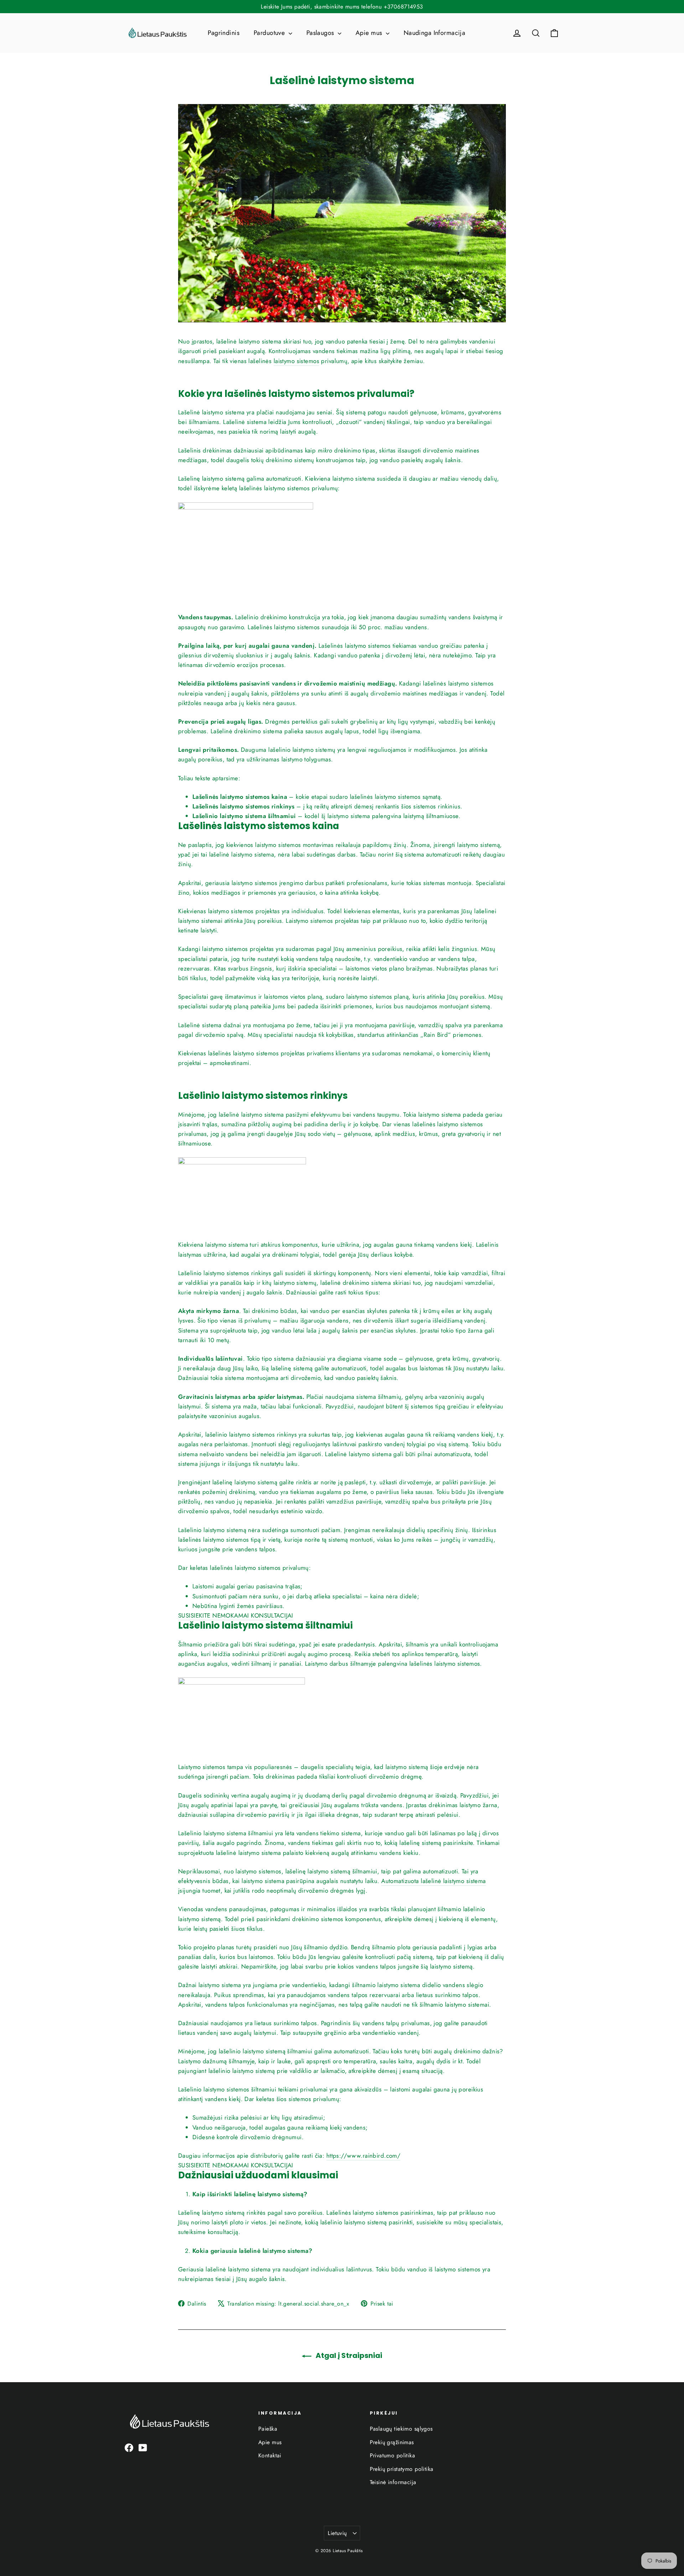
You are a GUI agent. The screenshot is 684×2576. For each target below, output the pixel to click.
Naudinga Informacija (435, 33)
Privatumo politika (393, 2455)
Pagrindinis (224, 33)
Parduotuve (270, 33)
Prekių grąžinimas (392, 2442)
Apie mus (370, 33)
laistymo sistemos (296, 361)
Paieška (268, 2429)
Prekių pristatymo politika (402, 2469)
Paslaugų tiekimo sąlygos (401, 2429)
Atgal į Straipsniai (348, 2355)
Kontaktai (270, 2455)
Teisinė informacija (393, 2482)
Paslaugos (321, 33)
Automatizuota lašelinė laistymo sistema (434, 1881)
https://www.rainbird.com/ (364, 2156)
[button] (236, 1616)
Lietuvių (337, 2533)
